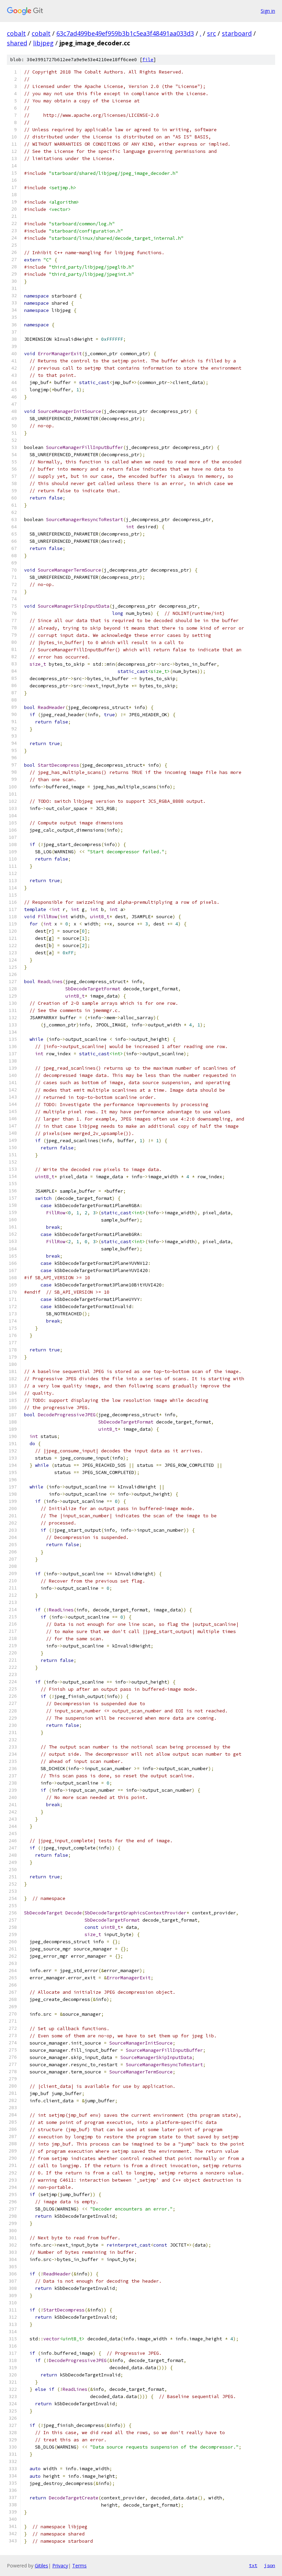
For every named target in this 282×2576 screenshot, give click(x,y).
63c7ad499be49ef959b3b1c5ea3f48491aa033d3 (125, 33)
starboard (237, 33)
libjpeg (43, 43)
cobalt (16, 33)
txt (253, 2565)
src (211, 33)
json (270, 2565)
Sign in (268, 11)
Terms (79, 2566)
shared (17, 43)
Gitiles (41, 2566)
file (148, 60)
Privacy (60, 2566)
